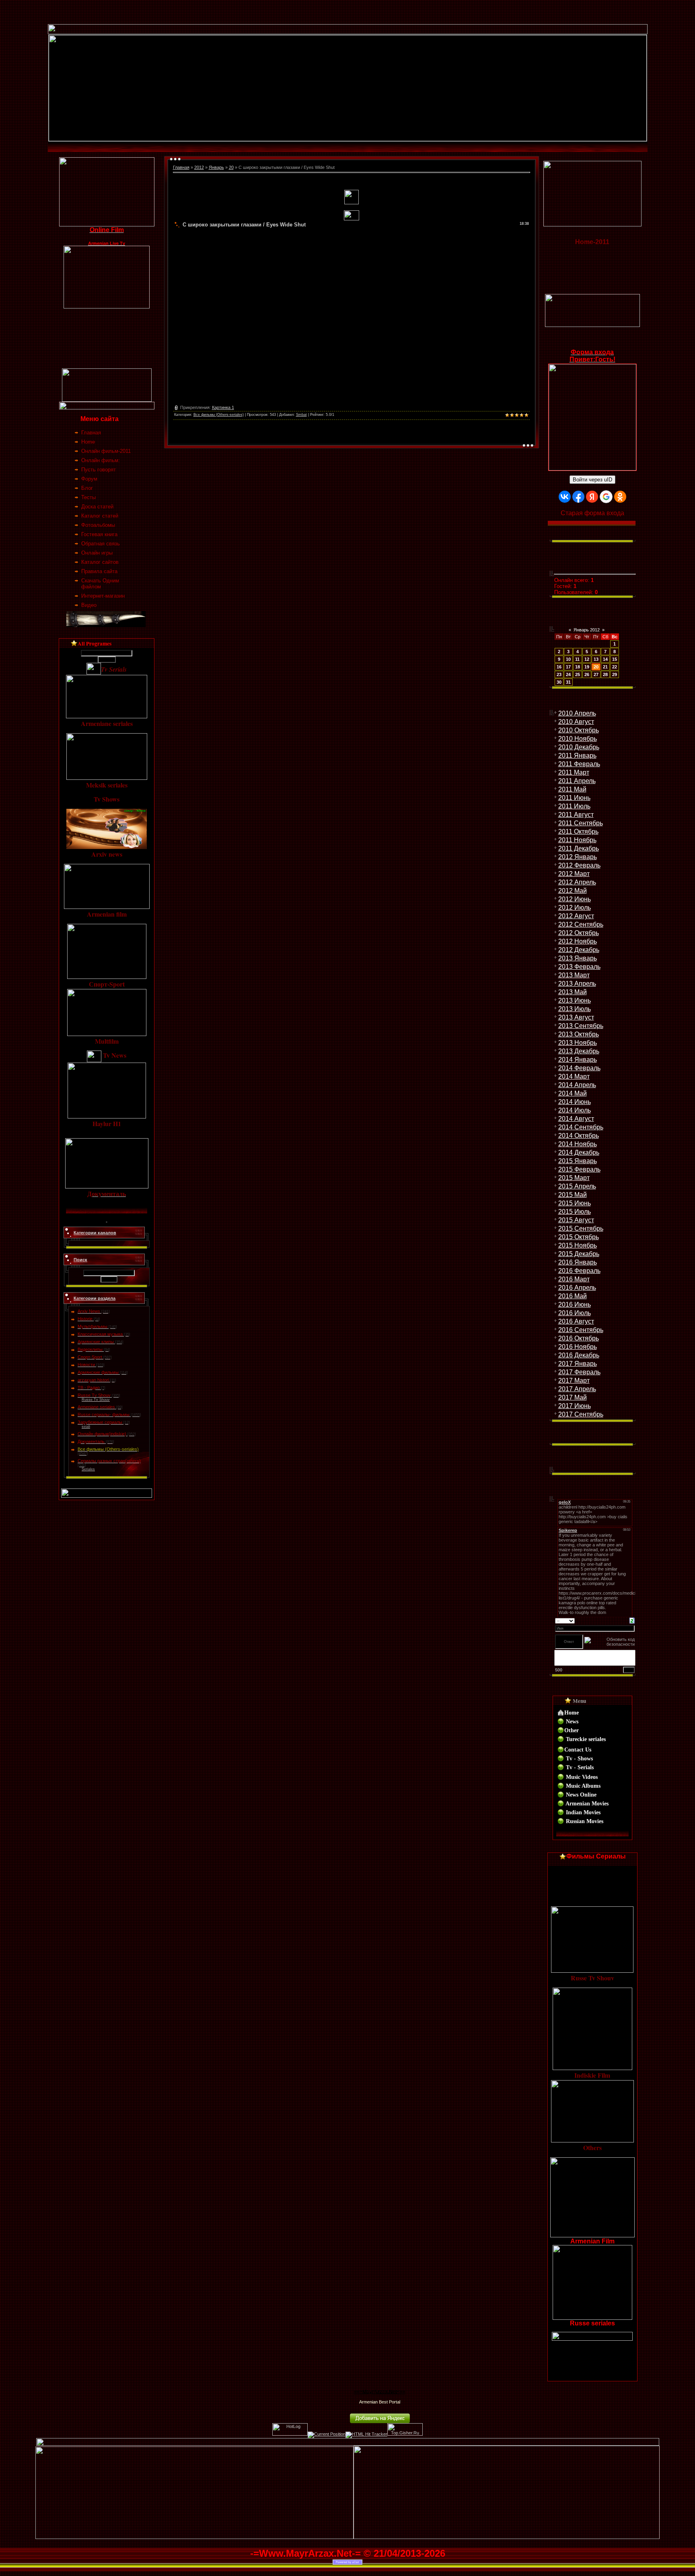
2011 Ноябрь (577, 840)
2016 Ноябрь (578, 1347)
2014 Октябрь (579, 1136)
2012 (199, 167)
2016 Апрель (577, 1288)
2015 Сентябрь (581, 1228)
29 (615, 674)
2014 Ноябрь (578, 1144)
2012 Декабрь (579, 950)
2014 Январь (578, 1060)
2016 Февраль (579, 1271)
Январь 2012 (587, 630)
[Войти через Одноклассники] (620, 497)
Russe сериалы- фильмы (104, 1414)
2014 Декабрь (579, 1152)
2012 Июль (575, 908)
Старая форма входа (592, 513)
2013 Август (576, 1017)
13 (596, 659)
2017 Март (574, 1381)
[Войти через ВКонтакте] (565, 497)
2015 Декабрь (579, 1254)
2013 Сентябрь (581, 1026)
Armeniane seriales (96, 1407)
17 (568, 667)
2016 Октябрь (579, 1338)
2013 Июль (575, 1009)
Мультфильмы (93, 1326)
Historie (85, 1319)
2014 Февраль (579, 1068)
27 (596, 674)
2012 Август (576, 916)
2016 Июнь (575, 1304)
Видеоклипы (90, 1349)
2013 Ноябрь (578, 1043)
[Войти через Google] (606, 497)
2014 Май (573, 1093)
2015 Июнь (575, 1203)
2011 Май (572, 789)
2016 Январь (578, 1262)
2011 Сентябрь (581, 823)
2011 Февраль (579, 764)
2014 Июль (575, 1110)
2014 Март (574, 1076)
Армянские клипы (96, 1342)
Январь (216, 167)
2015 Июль (575, 1212)
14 (605, 659)
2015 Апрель (577, 1186)
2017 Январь (578, 1364)
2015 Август (576, 1220)
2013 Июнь (575, 1000)
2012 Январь (578, 857)
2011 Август (576, 815)
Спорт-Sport (90, 1357)
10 (568, 659)
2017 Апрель (577, 1389)
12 (587, 659)
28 (605, 674)
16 (559, 667)
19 (587, 667)
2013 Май (573, 992)
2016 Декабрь (579, 1355)
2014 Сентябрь (581, 1127)
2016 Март (574, 1279)
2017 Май (573, 1397)
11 (577, 659)
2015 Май (573, 1195)
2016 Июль (575, 1313)
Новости (86, 1365)
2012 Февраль (579, 865)
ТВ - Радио (89, 1388)
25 (578, 674)
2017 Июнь (575, 1406)
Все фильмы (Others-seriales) (108, 1449)
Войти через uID (592, 480)
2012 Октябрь (579, 933)
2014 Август (576, 1119)
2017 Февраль (579, 1372)
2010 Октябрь (579, 730)
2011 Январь (577, 756)
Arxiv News (89, 1311)
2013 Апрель (577, 984)
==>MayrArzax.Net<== (380, 2392)
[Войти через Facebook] (578, 497)
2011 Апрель (577, 781)
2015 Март (574, 1178)
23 (559, 674)
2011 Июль (574, 806)
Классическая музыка (100, 1334)
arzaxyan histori (93, 1380)
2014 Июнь (575, 1102)
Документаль (91, 1441)
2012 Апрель (577, 882)
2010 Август (576, 722)
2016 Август (576, 1321)
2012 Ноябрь (578, 941)
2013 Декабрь (579, 1051)
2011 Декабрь (579, 848)
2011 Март (574, 772)
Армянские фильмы (98, 1372)
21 (605, 667)
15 (615, 659)
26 (587, 674)
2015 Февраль (579, 1169)
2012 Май (573, 891)
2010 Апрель (577, 713)
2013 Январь (578, 958)
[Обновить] (632, 1620)
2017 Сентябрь (581, 1414)
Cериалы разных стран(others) (109, 1461)
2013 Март (574, 975)
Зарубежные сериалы (100, 1422)
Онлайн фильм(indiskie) (102, 1434)
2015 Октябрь (579, 1237)
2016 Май (573, 1296)
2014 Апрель (577, 1085)
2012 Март (574, 874)
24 (568, 674)
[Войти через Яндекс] (592, 497)
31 (568, 682)
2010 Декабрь (579, 747)
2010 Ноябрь (578, 739)
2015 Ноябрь (578, 1245)
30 (559, 682)
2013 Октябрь (579, 1034)
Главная (181, 167)
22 (615, 667)
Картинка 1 (223, 407)
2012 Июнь (575, 899)
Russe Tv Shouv (94, 1395)
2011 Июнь (574, 798)
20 (231, 167)
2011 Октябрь (578, 832)
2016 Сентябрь (581, 1330)
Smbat (301, 415)
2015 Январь (578, 1161)
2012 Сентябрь (581, 924)
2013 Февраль (579, 967)
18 (578, 667)
